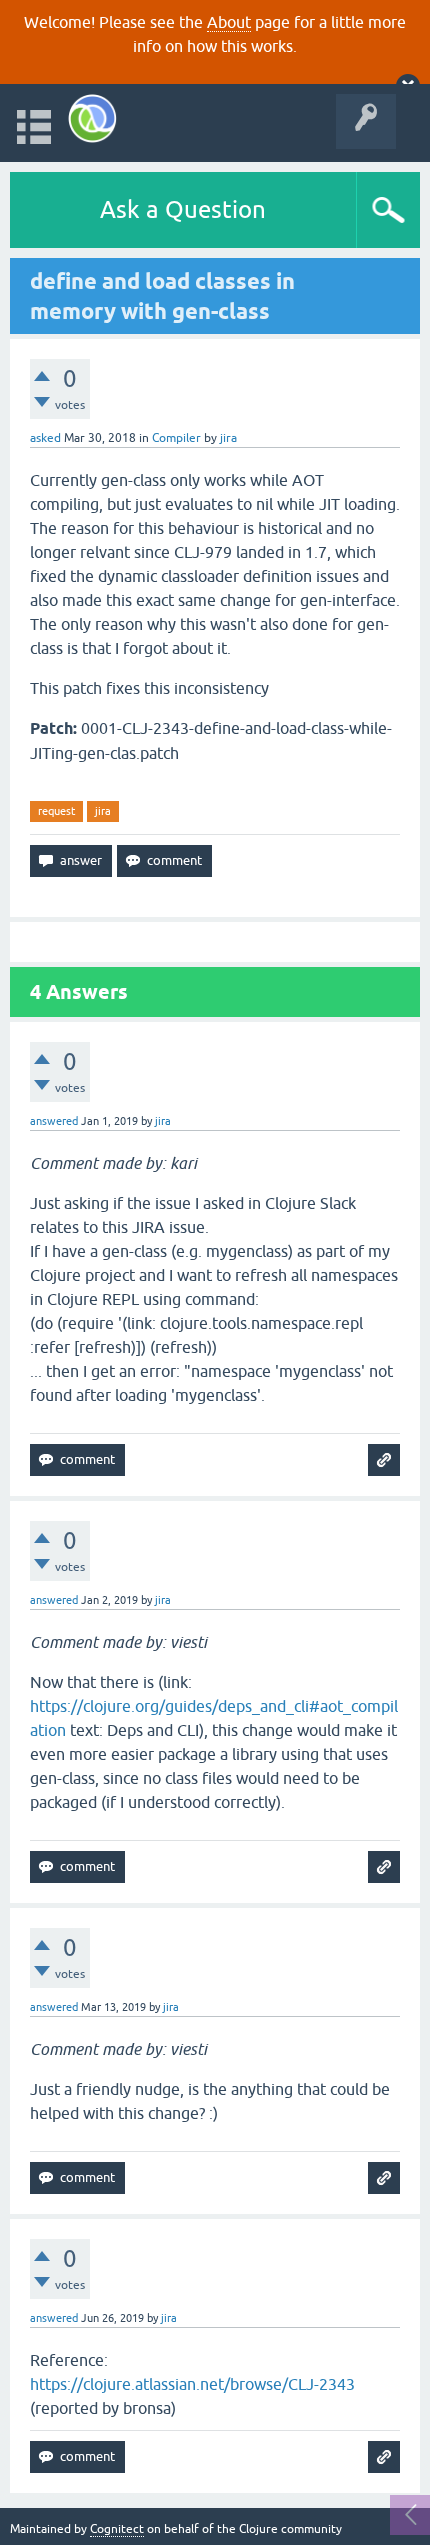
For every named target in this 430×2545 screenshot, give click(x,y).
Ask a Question (183, 209)
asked (45, 438)
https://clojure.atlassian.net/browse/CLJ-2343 (192, 2384)
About (229, 22)
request (56, 811)
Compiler (176, 438)
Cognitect (117, 2529)
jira (103, 811)
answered (54, 1121)
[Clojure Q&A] (92, 118)
